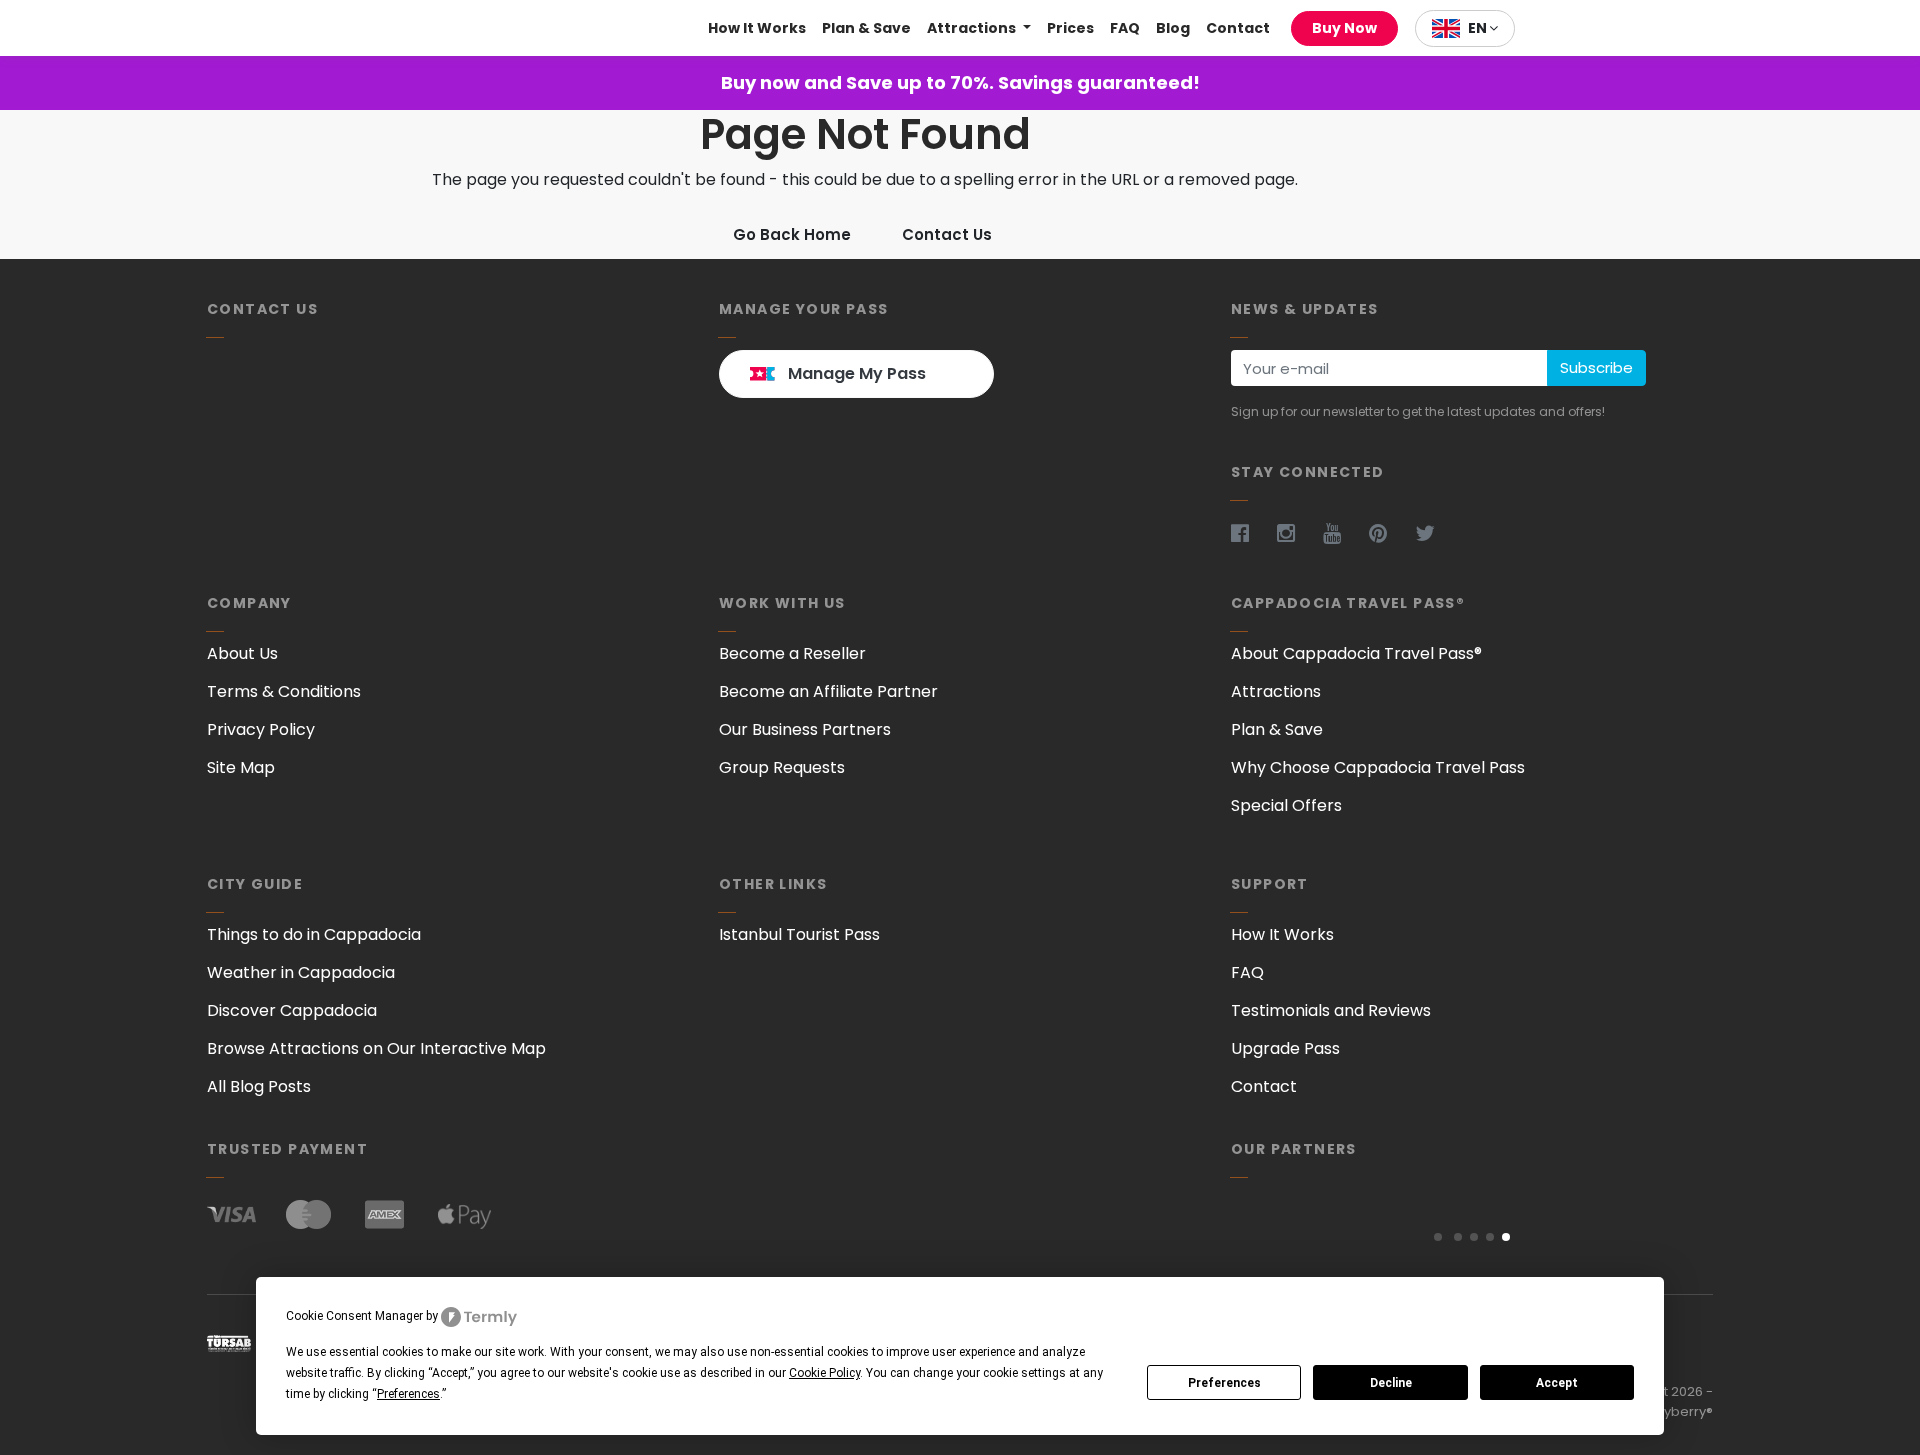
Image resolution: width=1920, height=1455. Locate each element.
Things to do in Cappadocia (314, 934)
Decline (1391, 1383)
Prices (1070, 28)
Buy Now (1344, 28)
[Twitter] (1437, 533)
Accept (1557, 1383)
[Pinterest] (1390, 533)
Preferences (1224, 1383)
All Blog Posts (259, 1086)
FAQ (1125, 28)
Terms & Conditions (284, 691)
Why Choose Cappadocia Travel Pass (1378, 767)
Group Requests (782, 767)
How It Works (757, 28)
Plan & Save (866, 28)
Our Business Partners (805, 729)
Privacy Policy (261, 729)
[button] (1438, 1237)
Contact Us (947, 234)
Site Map (241, 767)
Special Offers (1286, 805)
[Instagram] (1298, 533)
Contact (1238, 28)
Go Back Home (792, 234)
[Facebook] (1252, 533)
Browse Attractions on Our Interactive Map (376, 1048)
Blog (1173, 28)
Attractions (973, 28)
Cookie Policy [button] (824, 1373)
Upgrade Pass (1285, 1048)
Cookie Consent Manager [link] (354, 1316)
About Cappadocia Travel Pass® (1356, 653)
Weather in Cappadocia (301, 972)
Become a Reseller (792, 653)
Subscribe (1596, 367)
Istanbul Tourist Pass (799, 934)
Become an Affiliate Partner (828, 691)
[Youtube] (1344, 533)
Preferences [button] (408, 1394)
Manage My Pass (857, 373)
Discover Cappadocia (292, 1010)
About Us (242, 653)
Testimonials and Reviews (1331, 1010)
